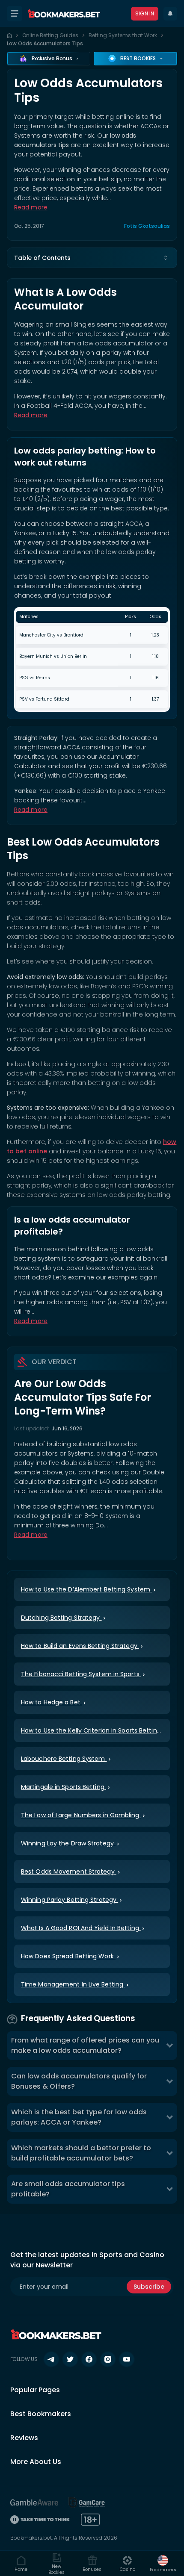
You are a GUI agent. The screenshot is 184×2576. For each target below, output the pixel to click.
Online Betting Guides (50, 35)
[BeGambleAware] (34, 2502)
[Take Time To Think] (40, 2520)
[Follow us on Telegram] (51, 2359)
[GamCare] (87, 2502)
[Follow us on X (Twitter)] (70, 2359)
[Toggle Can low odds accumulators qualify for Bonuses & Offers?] (169, 2081)
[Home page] (9, 35)
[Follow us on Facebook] (89, 2359)
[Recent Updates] (170, 14)
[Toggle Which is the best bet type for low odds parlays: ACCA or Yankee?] (169, 2117)
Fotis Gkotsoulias (147, 226)
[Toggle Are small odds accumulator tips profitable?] (169, 2189)
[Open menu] (15, 14)
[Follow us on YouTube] (127, 2359)
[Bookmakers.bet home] (64, 14)
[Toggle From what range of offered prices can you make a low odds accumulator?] (169, 2045)
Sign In (145, 13)
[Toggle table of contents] (166, 258)
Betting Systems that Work (123, 35)
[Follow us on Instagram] (108, 2359)
